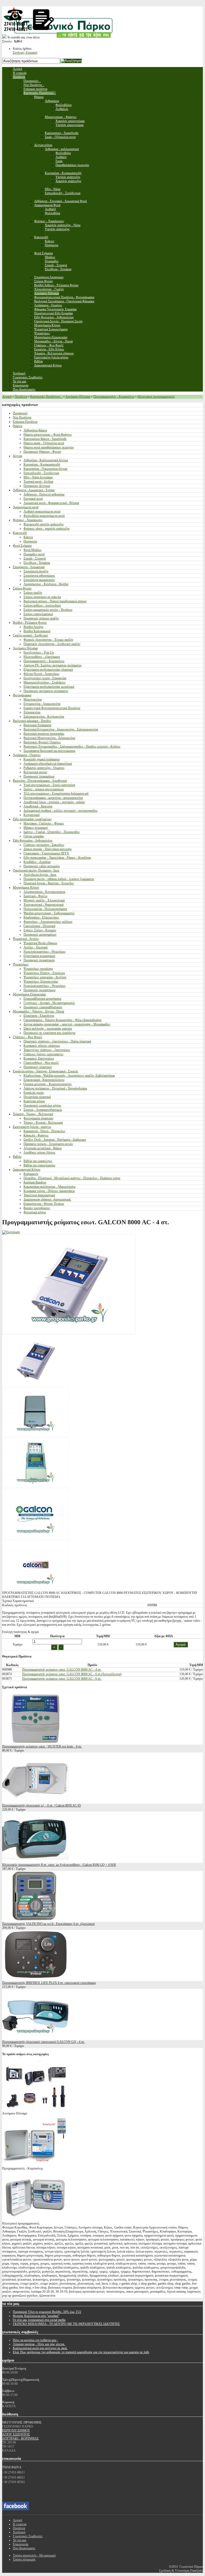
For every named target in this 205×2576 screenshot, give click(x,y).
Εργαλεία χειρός (34, 1093)
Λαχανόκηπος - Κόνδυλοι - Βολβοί (46, 584)
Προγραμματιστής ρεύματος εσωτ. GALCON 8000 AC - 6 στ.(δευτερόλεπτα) (72, 1674)
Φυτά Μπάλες (33, 550)
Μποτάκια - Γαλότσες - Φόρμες (44, 823)
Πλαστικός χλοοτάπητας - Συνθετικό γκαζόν (52, 644)
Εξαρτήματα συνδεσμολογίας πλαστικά (48, 670)
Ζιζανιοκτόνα (32, 712)
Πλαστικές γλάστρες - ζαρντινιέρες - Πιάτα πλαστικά (57, 1041)
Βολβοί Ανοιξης (33, 627)
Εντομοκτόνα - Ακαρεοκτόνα (42, 704)
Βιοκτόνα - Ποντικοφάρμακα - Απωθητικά (40, 781)
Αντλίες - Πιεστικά (36, 947)
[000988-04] (36, 1487)
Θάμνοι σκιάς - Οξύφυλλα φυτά (44, 443)
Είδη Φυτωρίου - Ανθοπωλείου (33, 841)
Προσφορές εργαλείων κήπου (42, 1105)
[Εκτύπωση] (11, 1232)
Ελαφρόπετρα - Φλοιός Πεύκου (44, 1204)
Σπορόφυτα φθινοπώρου (39, 576)
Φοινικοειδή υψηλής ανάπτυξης (44, 524)
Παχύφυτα (30, 541)
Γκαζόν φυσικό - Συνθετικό (30, 635)
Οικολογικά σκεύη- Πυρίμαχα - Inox (36, 870)
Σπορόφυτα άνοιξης (36, 571)
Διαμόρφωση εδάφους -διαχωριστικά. (47, 1199)
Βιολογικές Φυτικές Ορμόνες (42, 742)
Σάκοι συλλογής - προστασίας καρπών (48, 1029)
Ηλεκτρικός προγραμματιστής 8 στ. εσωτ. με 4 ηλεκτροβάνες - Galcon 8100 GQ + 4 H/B (59, 1865)
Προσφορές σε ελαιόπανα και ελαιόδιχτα (49, 1033)
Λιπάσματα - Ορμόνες (27, 755)
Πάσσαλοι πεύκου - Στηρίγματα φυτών (48, 1144)
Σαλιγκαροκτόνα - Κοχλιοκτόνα (44, 717)
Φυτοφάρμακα (22, 695)
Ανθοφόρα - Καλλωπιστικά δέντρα (46, 460)
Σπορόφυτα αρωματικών (39, 580)
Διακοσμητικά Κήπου (27, 1170)
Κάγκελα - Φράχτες (36, 1135)
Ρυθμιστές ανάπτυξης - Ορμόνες (44, 768)
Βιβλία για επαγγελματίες (40, 1165)
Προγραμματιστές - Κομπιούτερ (114, 397)
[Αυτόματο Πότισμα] (36, 2109)
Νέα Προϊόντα (22, 417)
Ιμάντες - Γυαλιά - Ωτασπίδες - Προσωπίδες (52, 832)
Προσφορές (20, 413)
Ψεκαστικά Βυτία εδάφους (40, 943)
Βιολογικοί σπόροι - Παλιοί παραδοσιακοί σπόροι (55, 601)
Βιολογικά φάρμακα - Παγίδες (32, 721)
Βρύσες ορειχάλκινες (37, 1208)
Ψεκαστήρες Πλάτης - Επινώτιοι (44, 973)
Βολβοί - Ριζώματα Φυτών (30, 623)
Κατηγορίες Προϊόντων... (46, 397)
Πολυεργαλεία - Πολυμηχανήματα (45, 909)
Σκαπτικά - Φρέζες (36, 896)
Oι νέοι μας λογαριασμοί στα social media (39, 2320)
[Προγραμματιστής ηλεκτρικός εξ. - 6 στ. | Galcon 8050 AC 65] (36, 1801)
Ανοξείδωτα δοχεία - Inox (40, 875)
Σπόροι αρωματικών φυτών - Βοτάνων (48, 610)
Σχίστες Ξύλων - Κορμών (40, 930)
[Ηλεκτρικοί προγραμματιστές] (36, 2219)
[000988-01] (36, 1385)
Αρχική (7, 397)
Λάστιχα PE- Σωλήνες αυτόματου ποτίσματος (53, 665)
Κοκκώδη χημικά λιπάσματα (42, 759)
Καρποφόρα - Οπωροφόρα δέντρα (45, 469)
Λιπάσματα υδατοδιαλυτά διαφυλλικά (48, 764)
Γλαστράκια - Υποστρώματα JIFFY (46, 853)
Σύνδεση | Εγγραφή (25, 53)
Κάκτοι (28, 537)
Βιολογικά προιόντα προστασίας (44, 734)
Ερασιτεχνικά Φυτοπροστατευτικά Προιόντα (52, 708)
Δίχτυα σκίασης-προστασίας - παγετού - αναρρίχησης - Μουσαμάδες (67, 1024)
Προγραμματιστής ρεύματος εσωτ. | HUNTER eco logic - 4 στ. (42, 1746)
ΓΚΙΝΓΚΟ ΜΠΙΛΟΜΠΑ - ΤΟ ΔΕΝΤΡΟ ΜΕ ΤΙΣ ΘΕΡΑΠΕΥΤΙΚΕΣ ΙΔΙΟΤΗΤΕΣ (66, 2324)
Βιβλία (17, 1157)
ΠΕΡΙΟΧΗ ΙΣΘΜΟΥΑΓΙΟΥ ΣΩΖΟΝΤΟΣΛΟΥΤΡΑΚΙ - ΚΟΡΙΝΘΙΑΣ (20, 2434)
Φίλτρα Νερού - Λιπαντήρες (42, 674)
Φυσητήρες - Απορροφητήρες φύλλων (48, 922)
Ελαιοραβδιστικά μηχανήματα (42, 999)
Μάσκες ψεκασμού (36, 828)
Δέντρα (17, 456)
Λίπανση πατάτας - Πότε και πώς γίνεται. (39, 2344)
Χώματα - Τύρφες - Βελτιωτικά (33, 1114)
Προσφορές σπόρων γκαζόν (41, 618)
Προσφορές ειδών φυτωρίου (42, 866)
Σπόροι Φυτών (22, 588)
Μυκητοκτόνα (33, 699)
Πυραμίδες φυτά (34, 554)
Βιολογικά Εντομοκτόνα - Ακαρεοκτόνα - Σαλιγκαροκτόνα (61, 729)
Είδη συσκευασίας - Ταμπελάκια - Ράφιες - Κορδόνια (57, 858)
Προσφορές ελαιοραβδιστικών (43, 1007)
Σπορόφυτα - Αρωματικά (29, 567)
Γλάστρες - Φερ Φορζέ (27, 1037)
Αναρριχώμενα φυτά (26, 507)
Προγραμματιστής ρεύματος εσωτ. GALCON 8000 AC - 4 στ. (62, 1670)
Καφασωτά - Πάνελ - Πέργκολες (44, 1131)
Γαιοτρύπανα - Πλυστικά (39, 926)
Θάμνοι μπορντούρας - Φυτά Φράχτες (48, 435)
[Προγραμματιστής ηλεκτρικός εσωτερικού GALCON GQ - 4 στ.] (36, 2038)
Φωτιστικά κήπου (35, 1212)
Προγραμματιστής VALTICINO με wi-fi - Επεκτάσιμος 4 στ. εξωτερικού (48, 1924)
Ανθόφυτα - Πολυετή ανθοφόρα (44, 494)
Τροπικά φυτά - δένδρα (38, 482)
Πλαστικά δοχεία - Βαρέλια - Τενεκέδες (49, 883)
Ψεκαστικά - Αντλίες (26, 939)
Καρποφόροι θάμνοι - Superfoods (45, 439)
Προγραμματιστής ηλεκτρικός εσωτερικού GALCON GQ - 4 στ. (44, 2042)
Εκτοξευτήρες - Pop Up (39, 652)
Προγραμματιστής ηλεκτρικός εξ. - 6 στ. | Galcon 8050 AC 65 (42, 1805)
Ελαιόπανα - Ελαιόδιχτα (39, 1016)
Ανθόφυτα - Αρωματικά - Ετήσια (34, 490)
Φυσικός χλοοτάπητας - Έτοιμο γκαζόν (48, 640)
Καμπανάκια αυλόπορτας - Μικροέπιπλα (49, 1187)
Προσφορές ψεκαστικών (39, 960)
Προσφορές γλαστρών (38, 1067)
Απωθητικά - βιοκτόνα (38, 806)
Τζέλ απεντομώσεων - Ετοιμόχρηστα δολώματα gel (56, 793)
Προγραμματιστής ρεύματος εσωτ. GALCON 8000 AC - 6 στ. (62, 1679)
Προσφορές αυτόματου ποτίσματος (46, 691)
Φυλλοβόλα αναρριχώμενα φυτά (44, 516)
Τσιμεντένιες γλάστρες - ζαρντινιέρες (47, 1050)
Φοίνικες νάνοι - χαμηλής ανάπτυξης (47, 529)
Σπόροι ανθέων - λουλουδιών (42, 605)
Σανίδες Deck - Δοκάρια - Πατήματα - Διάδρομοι (55, 1140)
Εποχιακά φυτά (33, 499)
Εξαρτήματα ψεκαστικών (39, 956)
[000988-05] (36, 1538)
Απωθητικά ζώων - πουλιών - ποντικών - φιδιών (54, 802)
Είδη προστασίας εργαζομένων (32, 819)
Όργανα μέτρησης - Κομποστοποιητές (48, 1084)
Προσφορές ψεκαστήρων (40, 990)
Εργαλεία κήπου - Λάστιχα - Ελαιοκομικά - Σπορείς (46, 1071)
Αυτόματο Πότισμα (78, 397)
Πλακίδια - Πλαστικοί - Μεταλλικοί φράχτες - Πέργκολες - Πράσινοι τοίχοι (72, 1178)
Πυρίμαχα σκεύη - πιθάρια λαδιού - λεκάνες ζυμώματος (59, 879)
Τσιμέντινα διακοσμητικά (39, 1195)
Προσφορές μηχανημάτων (40, 935)
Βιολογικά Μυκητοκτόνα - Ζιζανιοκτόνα (49, 738)
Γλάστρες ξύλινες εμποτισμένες (44, 1054)
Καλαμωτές (31, 1174)
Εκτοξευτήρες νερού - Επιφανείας (45, 678)
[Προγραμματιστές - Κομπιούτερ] (36, 2164)
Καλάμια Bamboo (35, 1182)
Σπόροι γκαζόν (33, 593)
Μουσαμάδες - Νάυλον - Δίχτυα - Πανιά (38, 1011)
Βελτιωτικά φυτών (35, 772)
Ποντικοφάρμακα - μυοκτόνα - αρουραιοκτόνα (53, 798)
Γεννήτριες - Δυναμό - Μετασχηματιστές (49, 1003)
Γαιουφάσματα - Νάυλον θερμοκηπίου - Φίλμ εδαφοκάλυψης (63, 1020)
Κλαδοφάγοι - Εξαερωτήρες (41, 917)
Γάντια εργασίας (34, 836)
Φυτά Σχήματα (22, 546)
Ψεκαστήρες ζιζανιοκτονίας (41, 982)
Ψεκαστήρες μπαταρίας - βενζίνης (45, 977)
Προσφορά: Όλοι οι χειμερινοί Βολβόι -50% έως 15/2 (47, 2312)
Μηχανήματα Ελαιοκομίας (29, 994)
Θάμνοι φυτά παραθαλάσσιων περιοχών (49, 447)
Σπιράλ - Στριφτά (35, 558)
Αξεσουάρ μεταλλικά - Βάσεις (43, 1148)
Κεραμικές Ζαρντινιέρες (39, 1058)
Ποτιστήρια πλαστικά (37, 1097)
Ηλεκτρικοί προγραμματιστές (156, 397)
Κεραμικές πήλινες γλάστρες (42, 1046)
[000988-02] (36, 1436)
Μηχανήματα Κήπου (26, 888)
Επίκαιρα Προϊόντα (25, 422)
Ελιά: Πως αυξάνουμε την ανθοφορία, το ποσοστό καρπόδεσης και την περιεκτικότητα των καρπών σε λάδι (81, 2352)
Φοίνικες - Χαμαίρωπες (28, 520)
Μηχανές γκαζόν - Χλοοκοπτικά (44, 900)
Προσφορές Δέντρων (37, 486)
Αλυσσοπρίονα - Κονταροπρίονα (44, 892)
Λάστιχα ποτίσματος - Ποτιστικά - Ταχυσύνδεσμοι (55, 1088)
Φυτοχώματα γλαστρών (38, 1118)
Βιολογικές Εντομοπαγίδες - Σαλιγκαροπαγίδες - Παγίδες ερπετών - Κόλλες (72, 746)
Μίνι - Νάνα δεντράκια (38, 477)
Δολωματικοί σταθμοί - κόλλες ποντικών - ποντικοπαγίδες (61, 811)
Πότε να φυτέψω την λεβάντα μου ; (35, 2340)
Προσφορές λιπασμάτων (39, 776)
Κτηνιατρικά (31, 815)
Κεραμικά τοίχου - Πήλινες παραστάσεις (49, 1191)
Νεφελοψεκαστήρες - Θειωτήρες (45, 952)
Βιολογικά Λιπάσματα (37, 725)
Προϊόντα (21, 397)
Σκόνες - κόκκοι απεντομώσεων (44, 789)
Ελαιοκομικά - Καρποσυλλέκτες (44, 1080)
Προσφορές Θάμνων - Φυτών (42, 452)
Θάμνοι (17, 426)
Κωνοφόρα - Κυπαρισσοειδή (42, 464)
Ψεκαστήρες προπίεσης (38, 969)
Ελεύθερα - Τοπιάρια (37, 563)
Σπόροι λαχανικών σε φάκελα (42, 597)
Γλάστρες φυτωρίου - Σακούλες (44, 845)
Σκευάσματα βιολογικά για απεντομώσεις (50, 751)
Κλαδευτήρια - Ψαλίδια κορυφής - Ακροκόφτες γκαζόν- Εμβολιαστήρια (69, 1076)
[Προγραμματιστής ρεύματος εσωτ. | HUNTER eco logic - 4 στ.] (36, 1742)
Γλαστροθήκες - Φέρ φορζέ (41, 1063)
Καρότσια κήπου (34, 1101)
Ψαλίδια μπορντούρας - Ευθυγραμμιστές (49, 913)
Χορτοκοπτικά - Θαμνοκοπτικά (44, 905)
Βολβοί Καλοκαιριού (37, 631)
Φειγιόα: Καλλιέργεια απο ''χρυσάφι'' (36, 2316)
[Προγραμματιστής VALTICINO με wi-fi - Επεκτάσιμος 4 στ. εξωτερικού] (36, 1920)
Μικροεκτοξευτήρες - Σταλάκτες (45, 682)
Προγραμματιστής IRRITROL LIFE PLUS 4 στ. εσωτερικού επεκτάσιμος (49, 1983)
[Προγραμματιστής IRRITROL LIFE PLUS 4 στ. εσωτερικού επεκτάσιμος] (36, 1979)
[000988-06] (36, 1589)
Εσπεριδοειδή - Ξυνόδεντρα (41, 473)
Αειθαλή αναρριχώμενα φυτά (42, 511)
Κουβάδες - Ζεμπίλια (37, 862)
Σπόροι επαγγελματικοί (38, 614)
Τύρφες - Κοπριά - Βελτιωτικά (43, 1123)
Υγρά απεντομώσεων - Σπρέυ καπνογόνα (49, 785)
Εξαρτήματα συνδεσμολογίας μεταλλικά (49, 687)
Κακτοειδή (20, 533)
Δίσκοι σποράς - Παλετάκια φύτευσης (48, 849)
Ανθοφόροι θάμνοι (35, 430)
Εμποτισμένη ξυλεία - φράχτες (32, 1127)
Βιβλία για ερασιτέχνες (38, 1161)
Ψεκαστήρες (21, 964)
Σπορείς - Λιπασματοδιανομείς (43, 1110)
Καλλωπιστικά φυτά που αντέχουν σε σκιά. (40, 2348)
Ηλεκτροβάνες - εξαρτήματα (42, 657)
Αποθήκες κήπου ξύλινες (40, 1152)
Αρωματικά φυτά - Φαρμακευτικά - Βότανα (51, 503)
